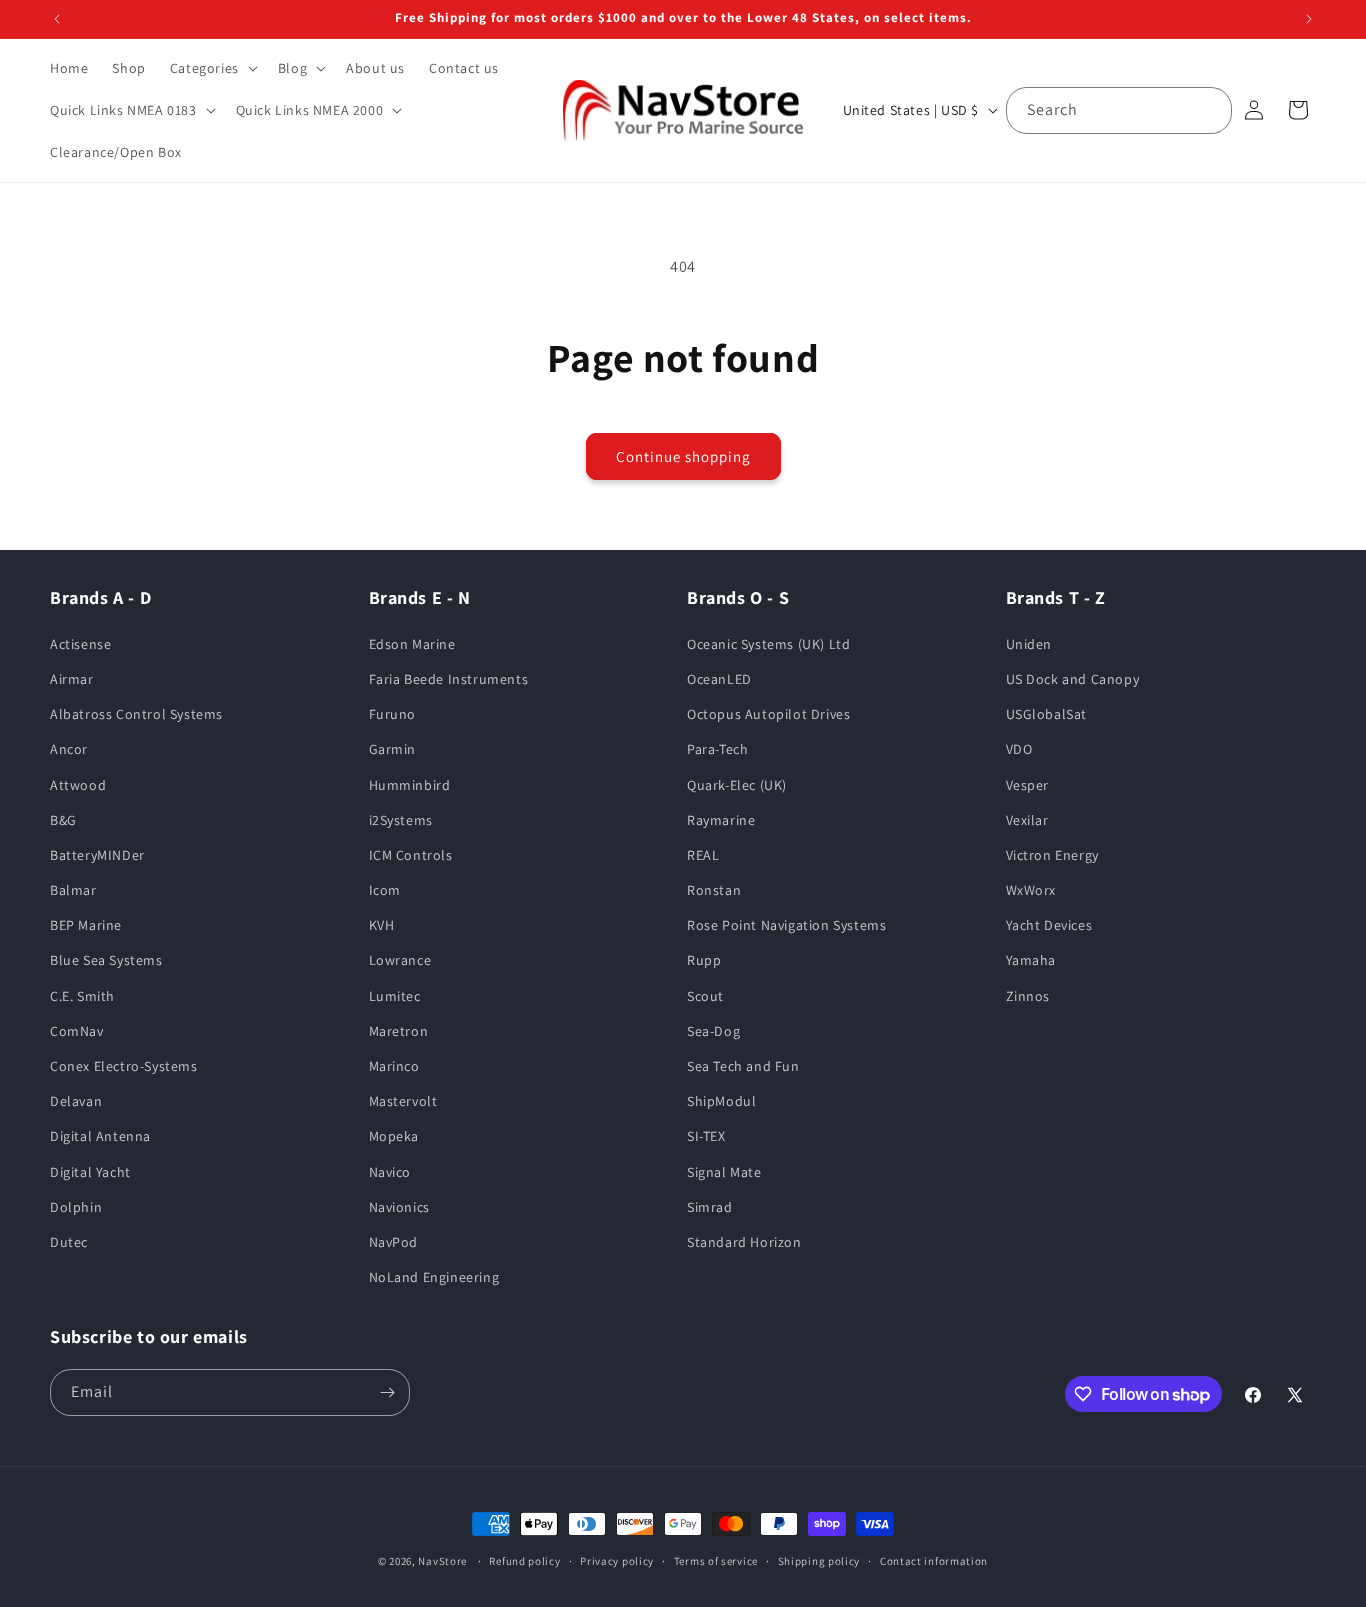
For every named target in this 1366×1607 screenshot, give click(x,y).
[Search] (1209, 110)
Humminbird (410, 785)
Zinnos (1028, 996)
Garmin (393, 749)
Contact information (934, 1561)
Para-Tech (717, 749)
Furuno (393, 714)
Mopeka (394, 1136)
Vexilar (1027, 820)
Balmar (73, 890)
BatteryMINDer (97, 855)
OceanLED (719, 679)
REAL (703, 855)
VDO (1019, 749)
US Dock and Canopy (1073, 679)
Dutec (69, 1242)
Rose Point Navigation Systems (786, 925)
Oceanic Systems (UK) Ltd (768, 644)
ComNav (77, 1031)
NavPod (394, 1242)
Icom (385, 890)
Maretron (399, 1031)
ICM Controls (411, 855)
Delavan (76, 1101)
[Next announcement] (1309, 19)
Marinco (394, 1066)
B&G (63, 820)
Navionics (399, 1207)
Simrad (710, 1207)
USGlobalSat (1047, 714)
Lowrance (400, 960)
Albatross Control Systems (136, 714)
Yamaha (1031, 960)
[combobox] (1119, 110)
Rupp (704, 960)
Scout (705, 996)
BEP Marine (86, 925)
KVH (382, 925)
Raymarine (721, 820)
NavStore (442, 1561)
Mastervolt (403, 1101)
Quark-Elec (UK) (737, 785)
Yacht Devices (1049, 925)
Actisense (80, 644)
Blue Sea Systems (106, 960)
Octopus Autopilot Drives (768, 714)
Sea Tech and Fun (743, 1066)
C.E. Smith (82, 996)
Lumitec (395, 996)
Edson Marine (412, 644)
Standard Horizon (744, 1242)
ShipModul (721, 1101)
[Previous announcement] (57, 19)
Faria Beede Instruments (449, 679)
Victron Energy (1052, 855)
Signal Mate (724, 1172)
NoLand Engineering (434, 1277)
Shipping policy (819, 1561)
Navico (390, 1172)
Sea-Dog (713, 1031)
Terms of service (716, 1561)
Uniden (1029, 644)
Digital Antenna (100, 1136)
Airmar (72, 679)
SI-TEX (706, 1136)
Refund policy (524, 1561)
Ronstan (714, 890)
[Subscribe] (387, 1392)
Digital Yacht (90, 1172)
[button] (212, 68)
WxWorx (1031, 890)
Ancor (69, 749)
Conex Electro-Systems (124, 1066)
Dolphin (76, 1207)
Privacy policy (617, 1561)
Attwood (78, 785)
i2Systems (401, 820)
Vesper (1028, 785)
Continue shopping (683, 456)
